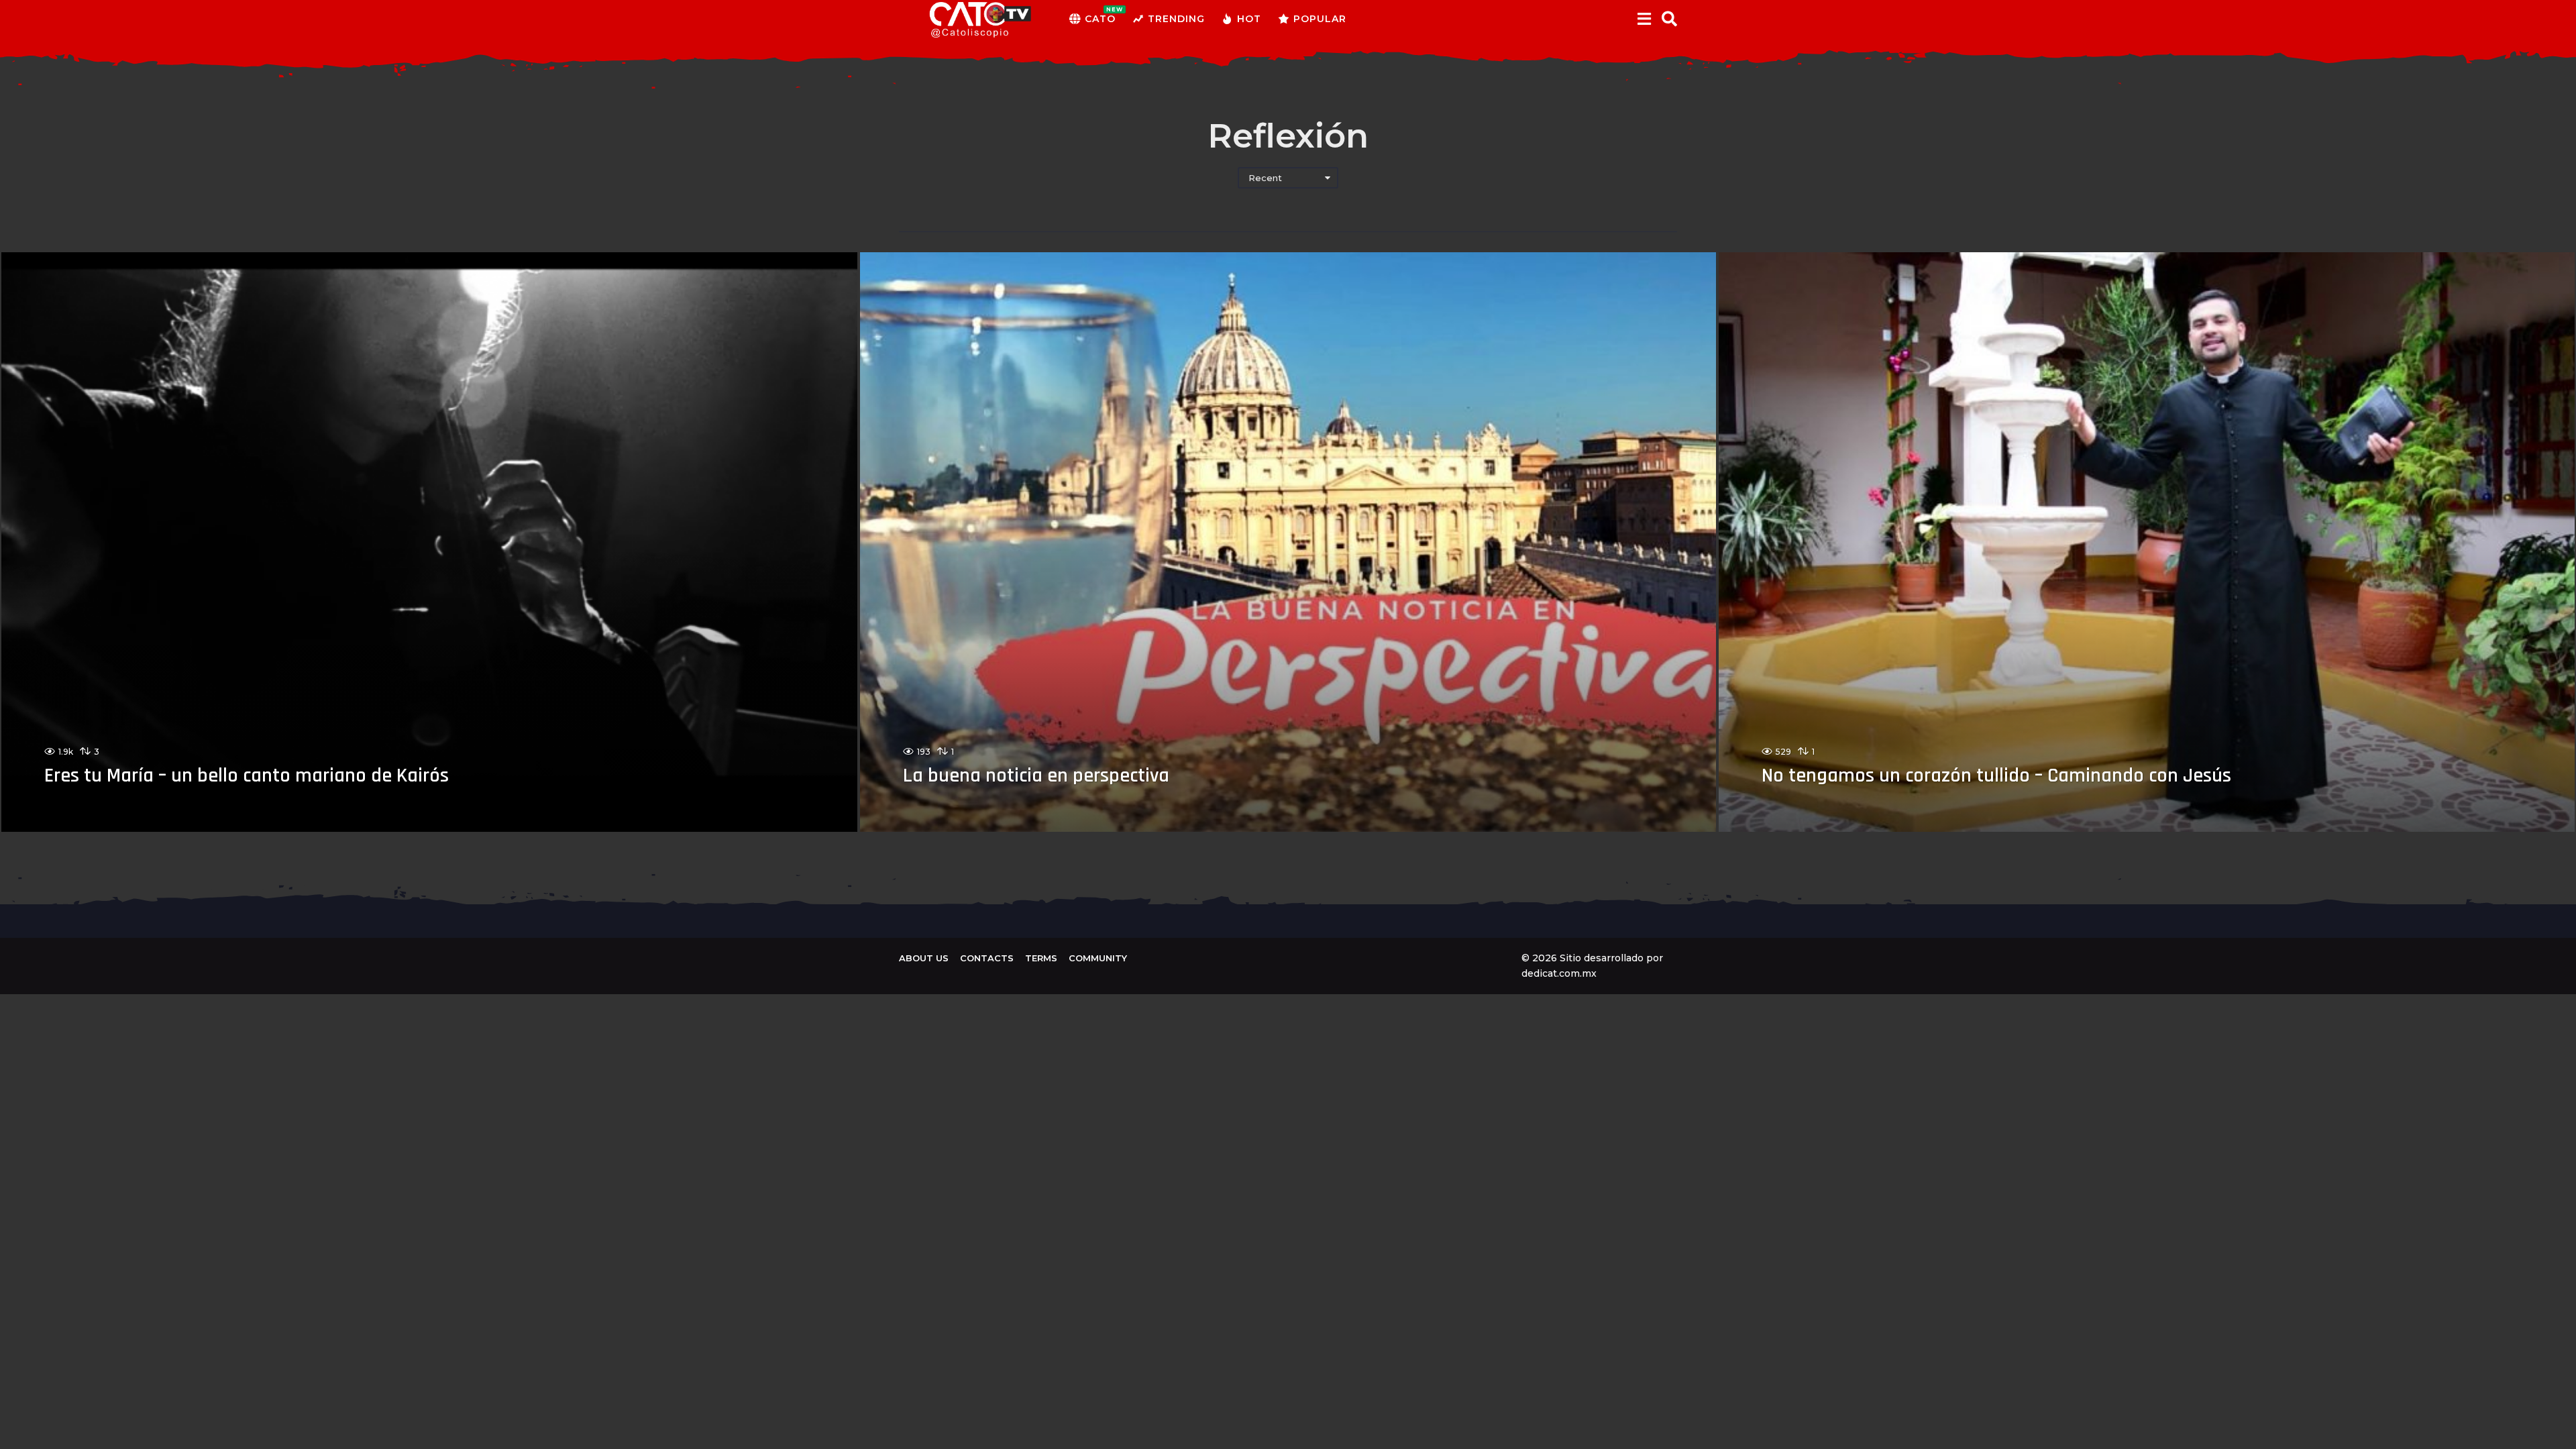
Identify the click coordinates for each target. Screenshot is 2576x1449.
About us (924, 958)
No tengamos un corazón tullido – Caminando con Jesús (1996, 775)
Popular (1320, 19)
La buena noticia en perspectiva (1036, 775)
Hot (1249, 19)
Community (1098, 958)
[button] (1644, 19)
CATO (1100, 15)
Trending (1176, 19)
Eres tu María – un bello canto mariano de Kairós (247, 775)
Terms (1041, 958)
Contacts (987, 958)
